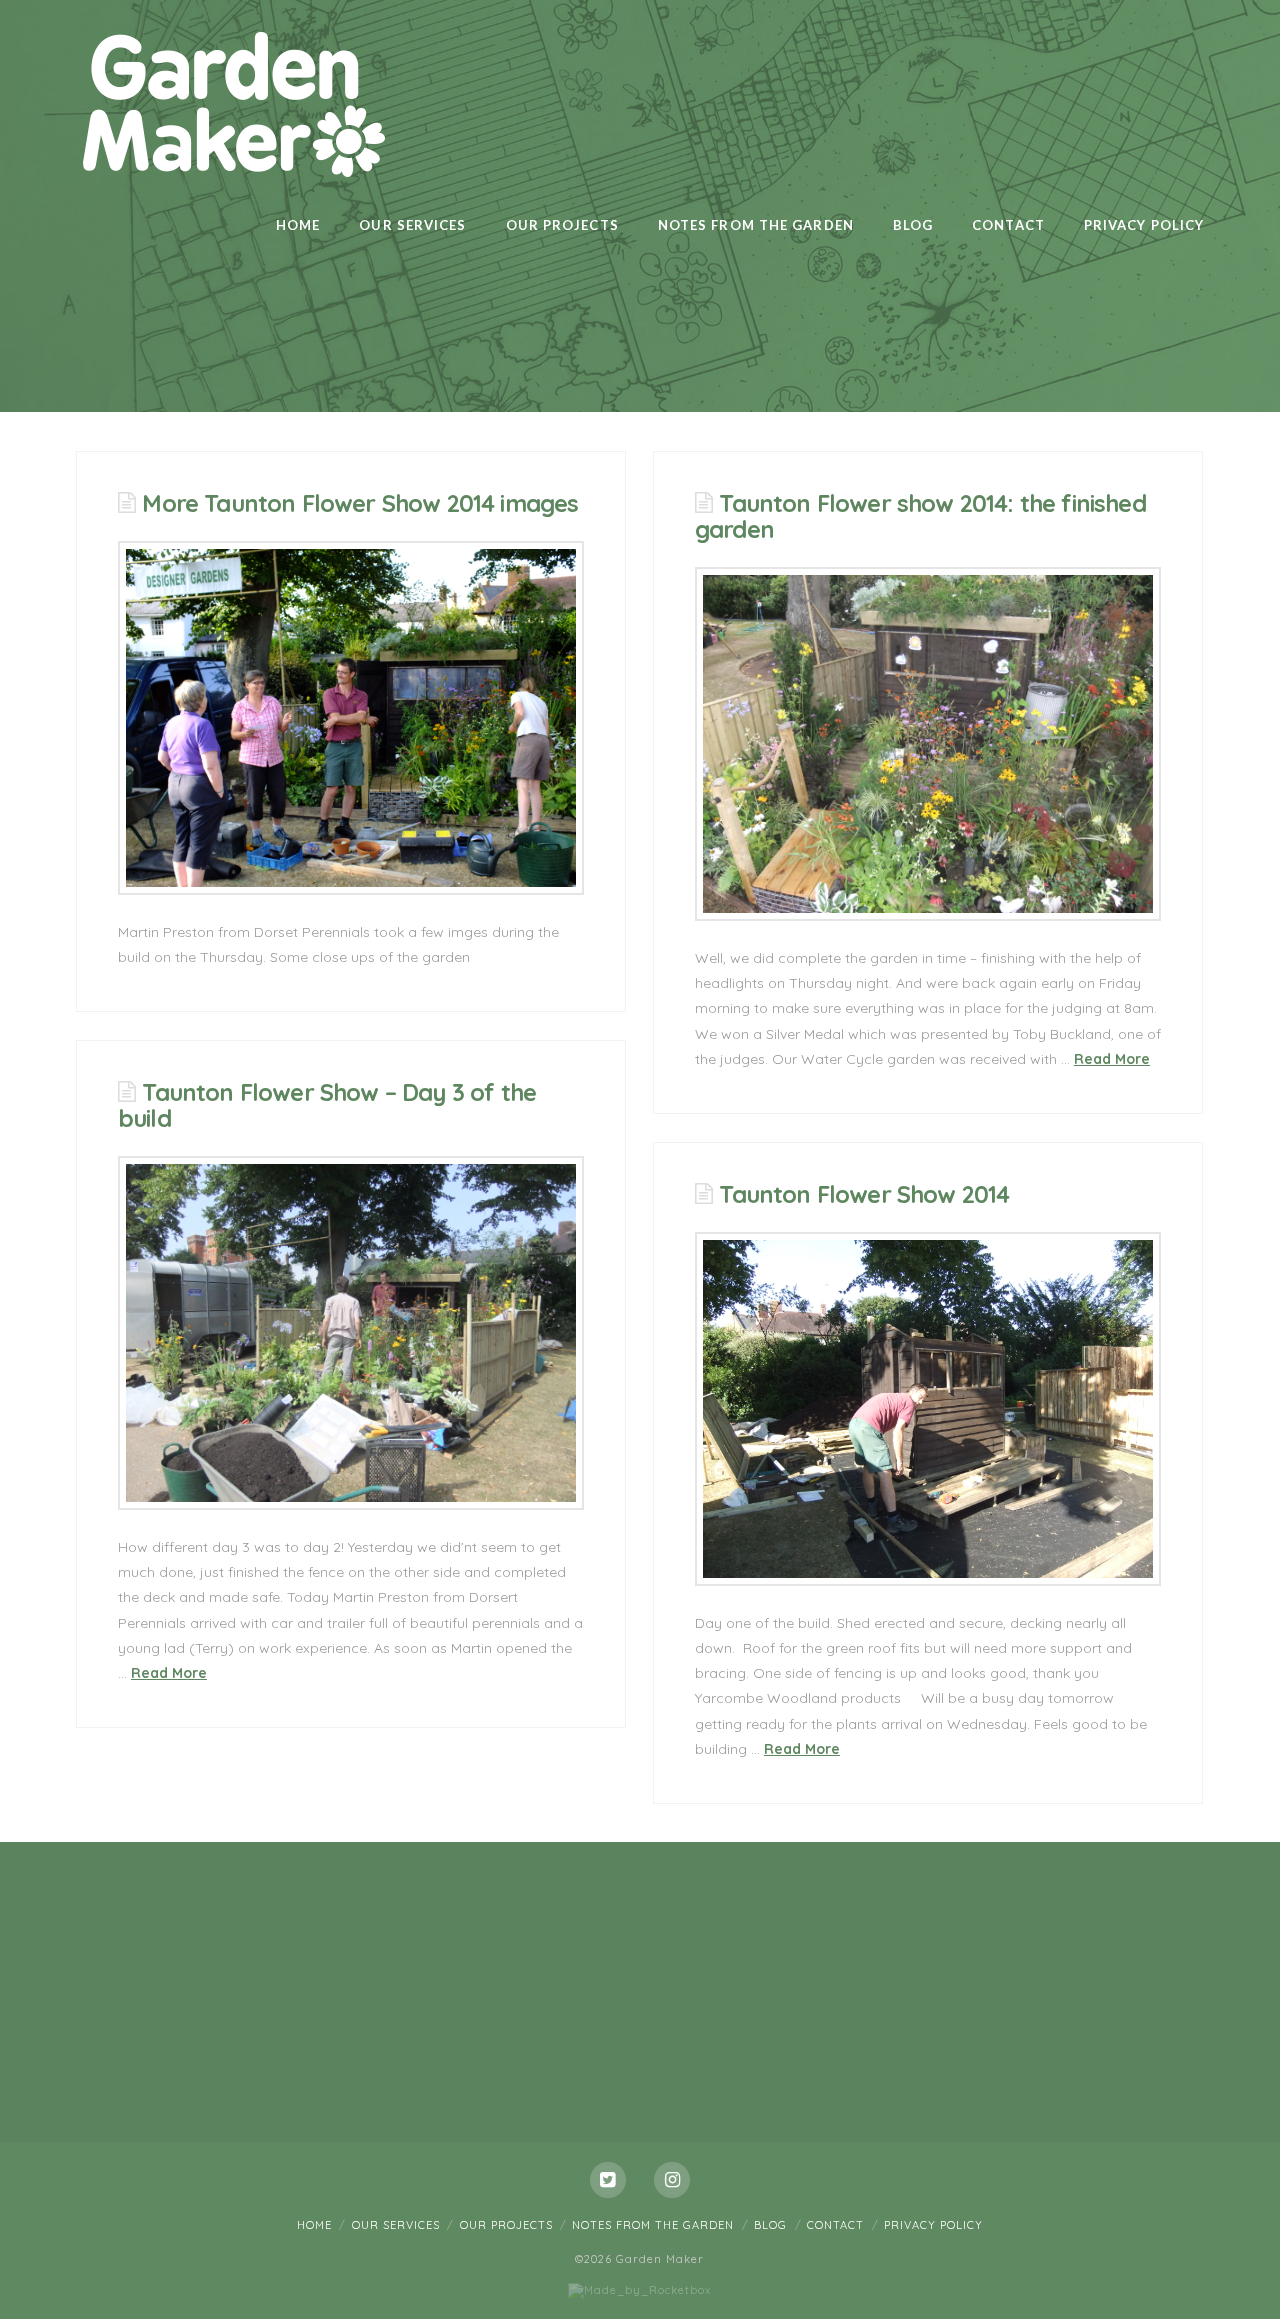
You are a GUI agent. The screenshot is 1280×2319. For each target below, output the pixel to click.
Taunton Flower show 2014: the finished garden (920, 516)
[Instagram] (672, 2180)
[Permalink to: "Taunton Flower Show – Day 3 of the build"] (351, 1333)
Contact (835, 2225)
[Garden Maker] (232, 102)
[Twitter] (608, 2180)
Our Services (396, 2225)
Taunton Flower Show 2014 (864, 1194)
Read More (1112, 1059)
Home (314, 2225)
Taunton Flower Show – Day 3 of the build (327, 1105)
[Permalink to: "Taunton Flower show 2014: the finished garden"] (928, 744)
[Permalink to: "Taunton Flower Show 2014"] (928, 1409)
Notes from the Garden (653, 2225)
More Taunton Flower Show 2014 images (360, 503)
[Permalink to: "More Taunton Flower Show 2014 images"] (351, 718)
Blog (770, 2225)
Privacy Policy (933, 2225)
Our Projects (506, 2225)
